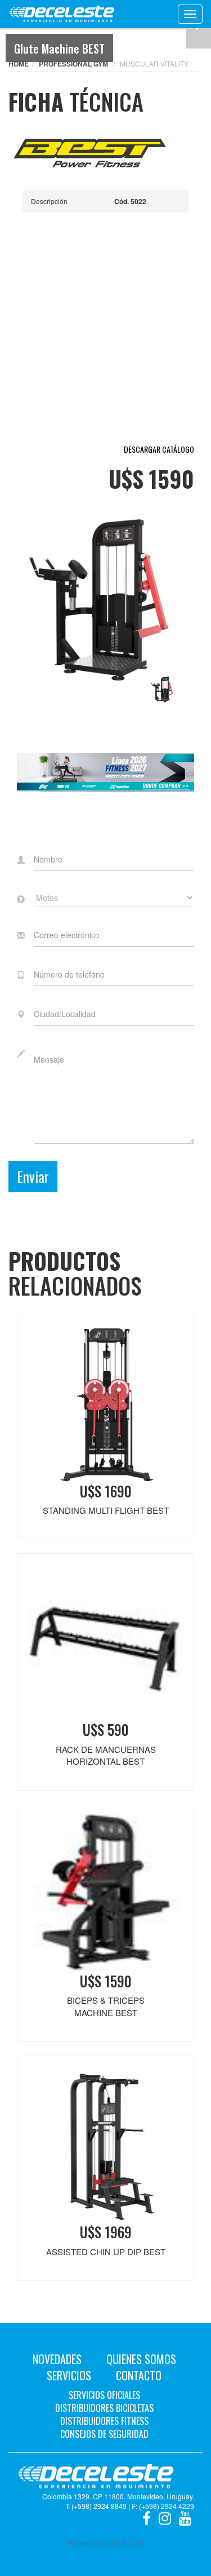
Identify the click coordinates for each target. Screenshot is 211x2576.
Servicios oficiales (104, 2395)
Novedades (57, 2359)
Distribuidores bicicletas (104, 2408)
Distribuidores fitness (104, 2421)
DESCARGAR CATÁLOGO (159, 449)
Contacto (139, 2375)
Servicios (69, 2375)
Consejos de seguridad (104, 2434)
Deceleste (62, 14)
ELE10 (133, 2542)
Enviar (33, 1176)
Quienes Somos (141, 2359)
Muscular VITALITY (154, 63)
